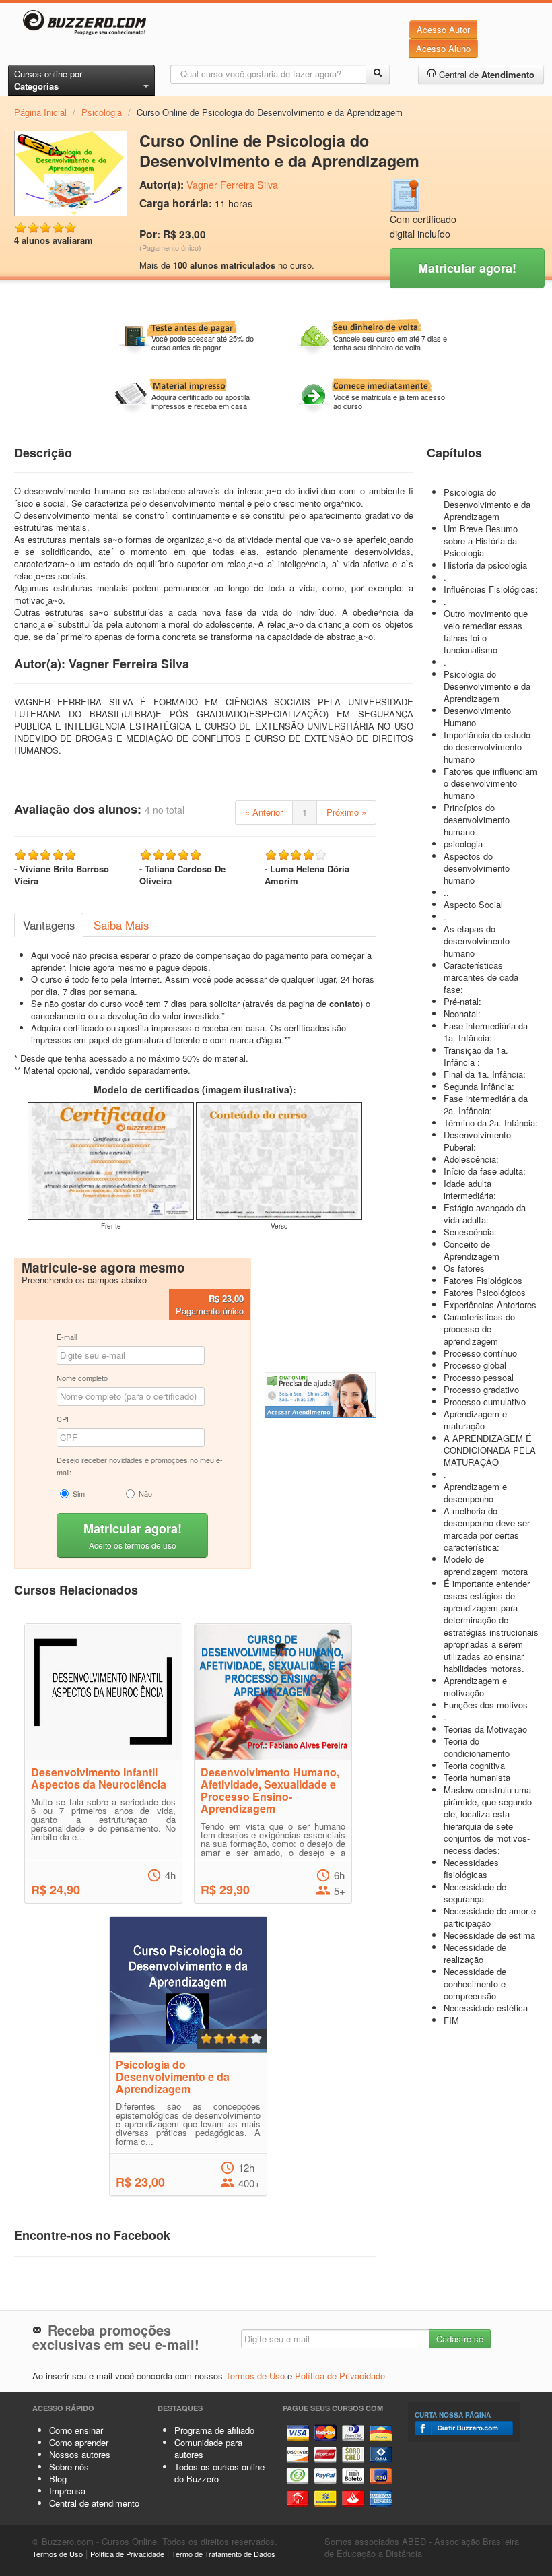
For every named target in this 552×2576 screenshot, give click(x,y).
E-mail (67, 1337)
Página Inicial (40, 112)
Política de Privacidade (340, 2376)
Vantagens (49, 925)
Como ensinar (76, 2430)
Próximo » (346, 812)
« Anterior (264, 812)
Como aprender (79, 2442)
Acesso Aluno (443, 48)
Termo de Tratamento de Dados (223, 2554)
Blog (58, 2479)
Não (145, 1493)
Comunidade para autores (208, 2448)
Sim (79, 1493)
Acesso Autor (443, 29)
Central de (485, 74)
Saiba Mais (121, 925)
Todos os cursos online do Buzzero (219, 2473)
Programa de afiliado (214, 2430)
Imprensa (67, 2491)
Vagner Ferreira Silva (232, 185)
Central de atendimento (94, 2503)
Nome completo (82, 1378)
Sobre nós (69, 2467)
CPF (64, 1419)
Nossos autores (80, 2454)
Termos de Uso (255, 2376)
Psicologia (102, 112)
